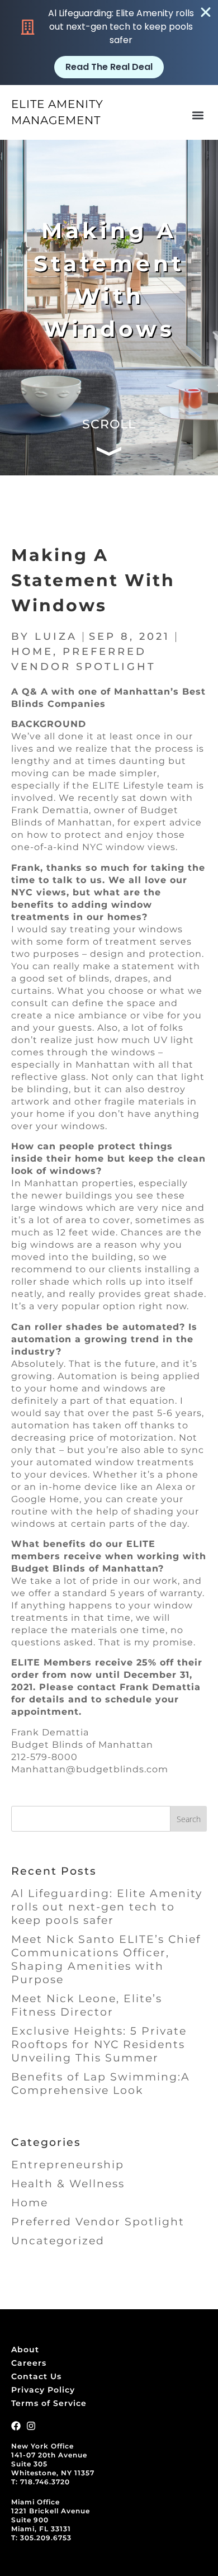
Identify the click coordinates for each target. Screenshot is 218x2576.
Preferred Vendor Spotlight (98, 2222)
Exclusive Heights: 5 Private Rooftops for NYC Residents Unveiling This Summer (99, 2044)
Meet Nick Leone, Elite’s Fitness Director (87, 2005)
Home (32, 652)
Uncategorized (58, 2241)
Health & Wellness (68, 2184)
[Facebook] (16, 2426)
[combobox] (91, 1819)
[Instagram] (31, 2426)
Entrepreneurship (68, 2165)
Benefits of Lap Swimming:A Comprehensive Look (101, 2084)
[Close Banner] (206, 12)
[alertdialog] (109, 43)
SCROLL (109, 424)
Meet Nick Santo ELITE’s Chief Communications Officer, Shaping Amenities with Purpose (106, 1959)
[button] (198, 115)
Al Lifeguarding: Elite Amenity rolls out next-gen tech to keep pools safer (107, 1907)
